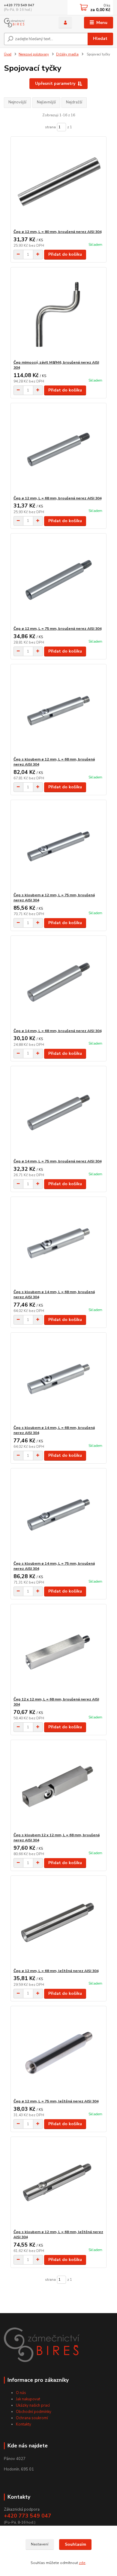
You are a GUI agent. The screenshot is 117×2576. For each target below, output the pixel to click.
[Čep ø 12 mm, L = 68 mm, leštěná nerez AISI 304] (59, 1922)
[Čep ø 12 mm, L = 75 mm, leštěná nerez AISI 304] (59, 2052)
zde (82, 2563)
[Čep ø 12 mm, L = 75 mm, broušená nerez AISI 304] (59, 580)
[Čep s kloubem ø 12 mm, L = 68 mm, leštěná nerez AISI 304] (59, 2183)
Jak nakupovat (28, 2399)
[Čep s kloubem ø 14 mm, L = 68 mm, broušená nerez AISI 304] (59, 1243)
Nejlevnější (46, 102)
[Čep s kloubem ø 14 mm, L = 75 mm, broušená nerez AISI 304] (59, 1515)
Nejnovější (17, 102)
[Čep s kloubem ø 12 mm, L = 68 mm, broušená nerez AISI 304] (59, 711)
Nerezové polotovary (34, 54)
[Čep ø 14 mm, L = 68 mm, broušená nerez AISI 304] (59, 982)
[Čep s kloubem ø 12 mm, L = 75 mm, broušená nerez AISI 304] (59, 846)
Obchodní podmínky (34, 2412)
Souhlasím (75, 2544)
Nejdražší (74, 102)
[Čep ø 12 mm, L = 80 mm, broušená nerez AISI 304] (59, 183)
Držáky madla (67, 54)
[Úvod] (27, 23)
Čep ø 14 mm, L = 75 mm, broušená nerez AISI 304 (57, 1161)
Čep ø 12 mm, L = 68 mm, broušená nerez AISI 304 (57, 498)
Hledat (100, 39)
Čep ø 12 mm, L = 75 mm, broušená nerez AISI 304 (57, 629)
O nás (21, 2393)
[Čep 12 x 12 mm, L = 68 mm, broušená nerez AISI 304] (59, 1651)
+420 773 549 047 (19, 5)
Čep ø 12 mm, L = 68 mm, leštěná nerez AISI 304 (56, 1971)
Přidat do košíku (65, 254)
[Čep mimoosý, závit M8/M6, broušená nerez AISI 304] (59, 314)
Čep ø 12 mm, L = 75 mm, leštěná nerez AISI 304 (56, 2101)
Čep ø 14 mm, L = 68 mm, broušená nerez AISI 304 (57, 1031)
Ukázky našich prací (33, 2405)
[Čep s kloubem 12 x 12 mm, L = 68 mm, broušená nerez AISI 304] (59, 1786)
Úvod (8, 54)
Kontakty (24, 2424)
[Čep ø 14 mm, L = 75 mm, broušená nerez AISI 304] (59, 1112)
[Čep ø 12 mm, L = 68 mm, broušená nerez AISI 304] (59, 449)
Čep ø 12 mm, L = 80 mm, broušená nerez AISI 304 (57, 232)
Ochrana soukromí (32, 2418)
